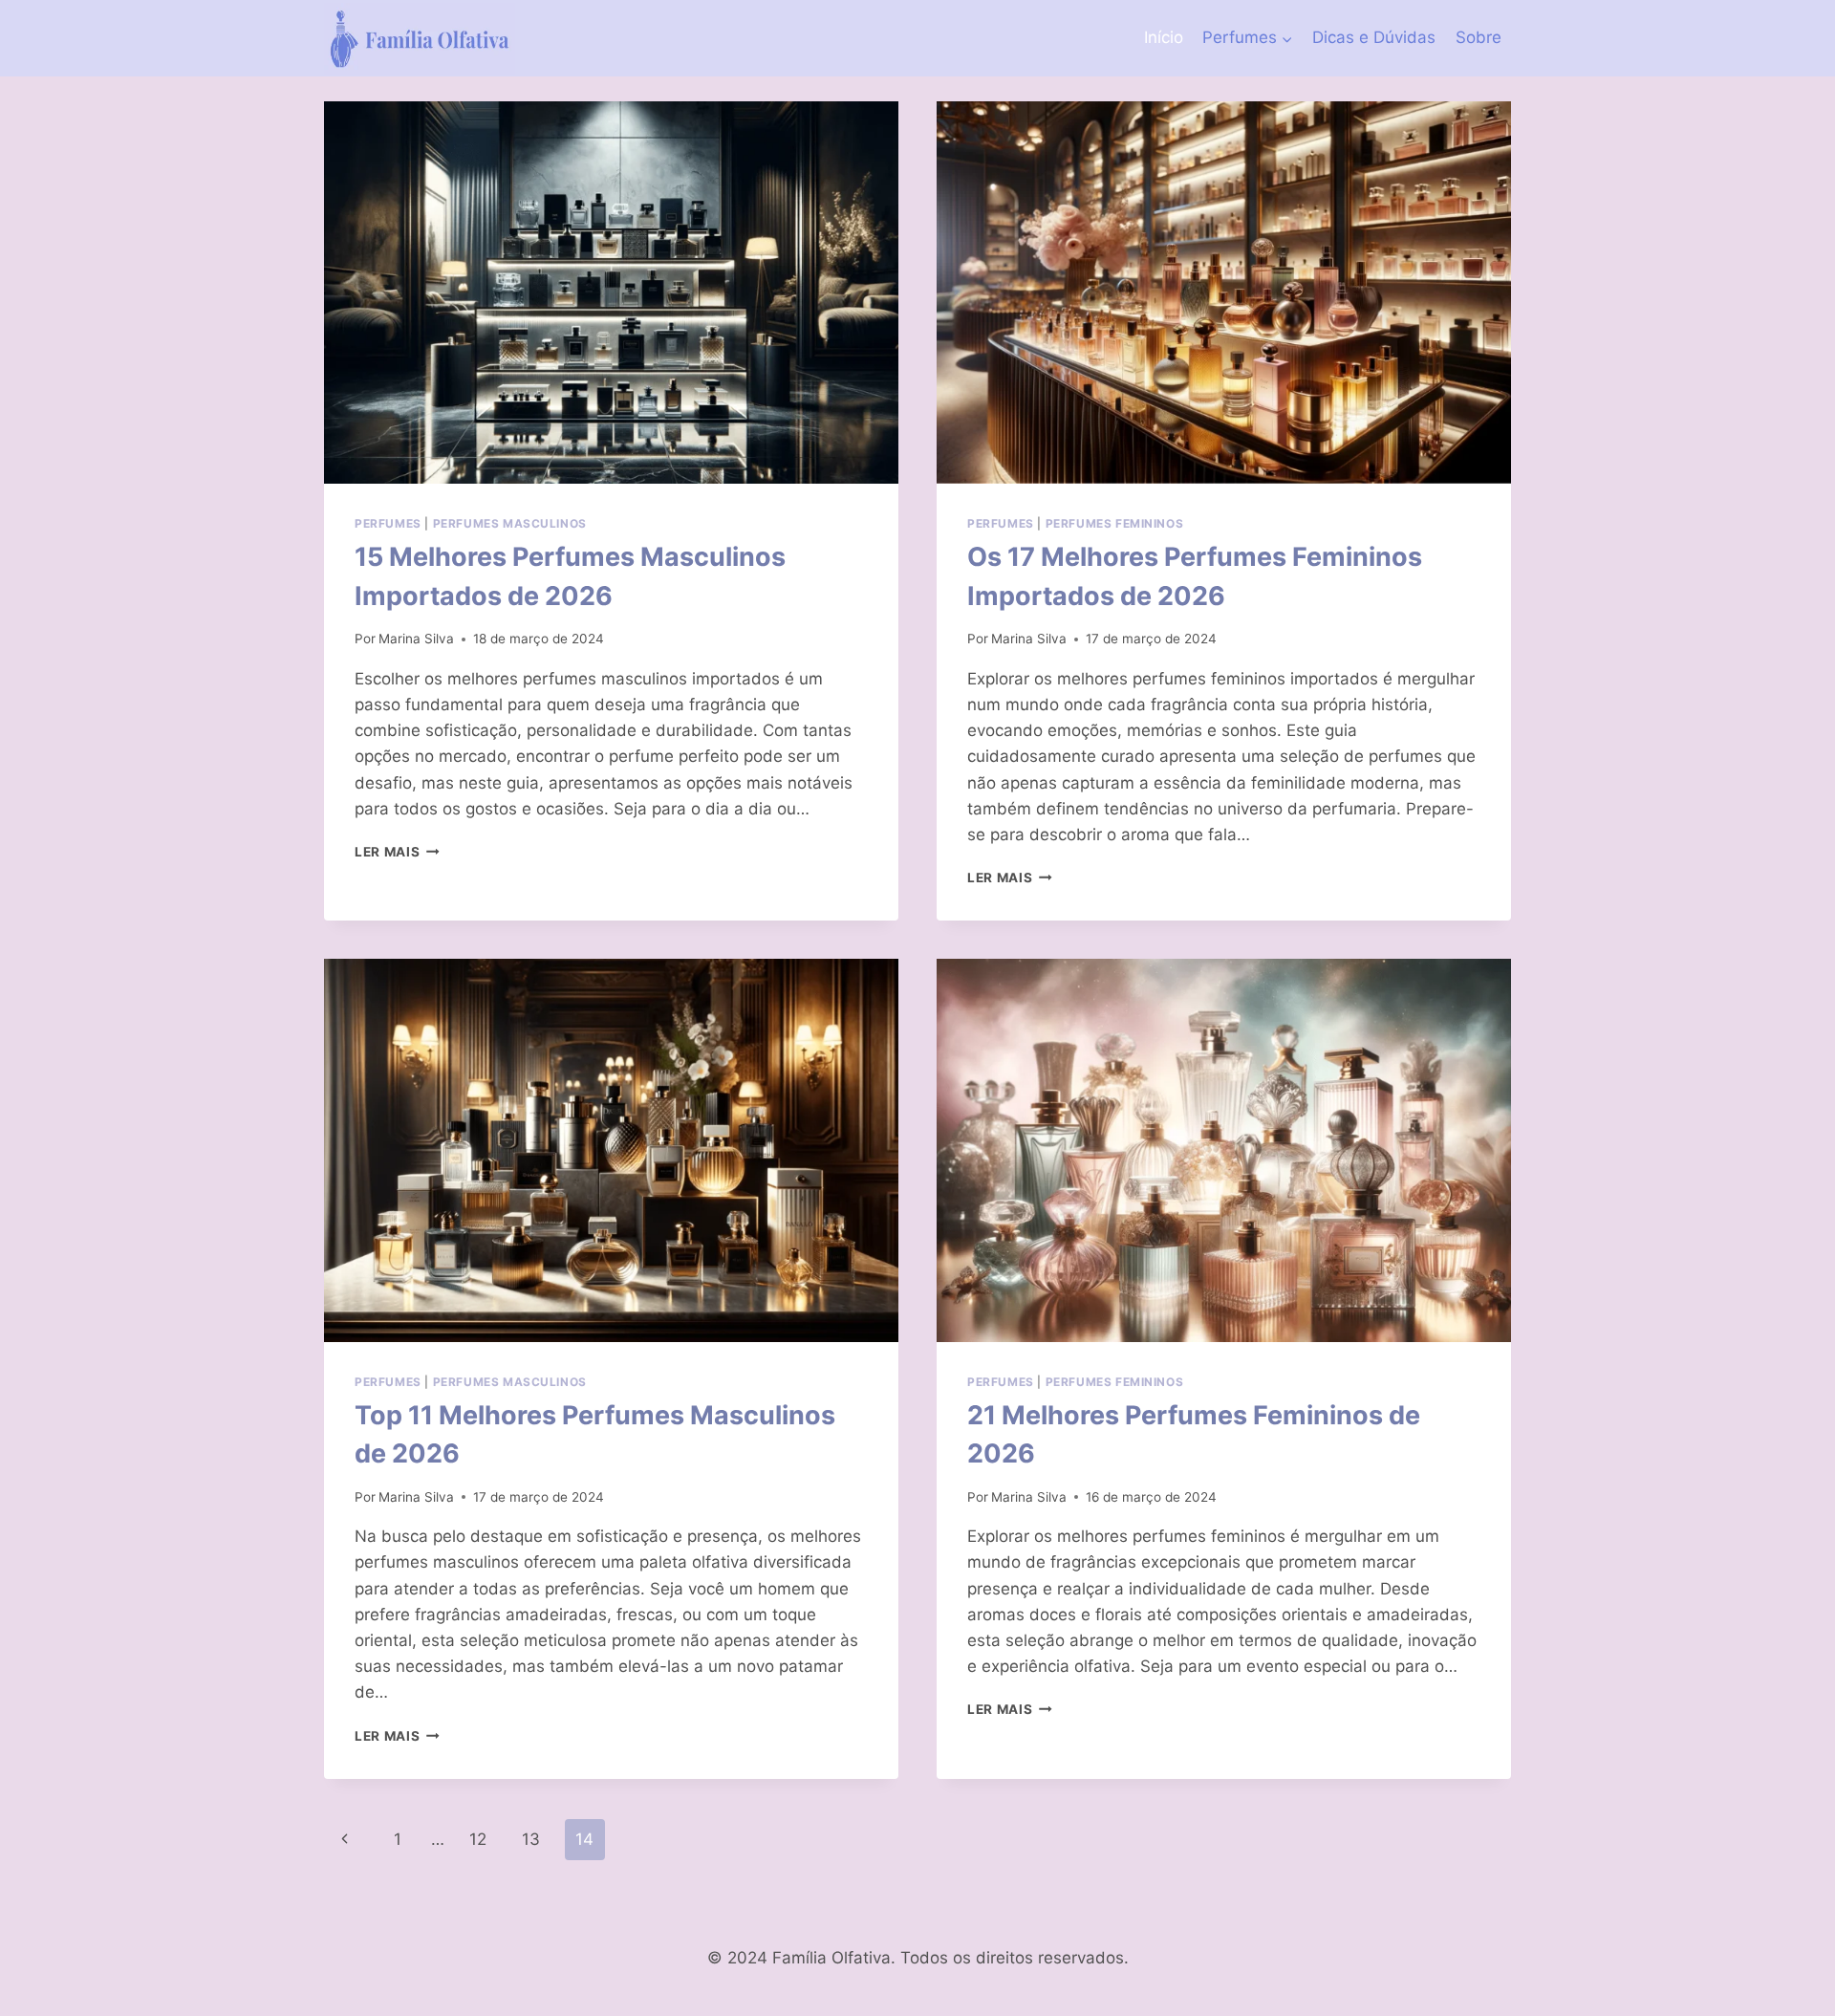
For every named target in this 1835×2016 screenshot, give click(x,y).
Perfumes (388, 523)
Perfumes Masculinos (510, 523)
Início (1164, 37)
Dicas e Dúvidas (1374, 37)
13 (531, 1839)
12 (478, 1839)
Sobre (1479, 37)
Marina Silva (416, 639)
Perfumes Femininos (1115, 523)
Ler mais (397, 852)
